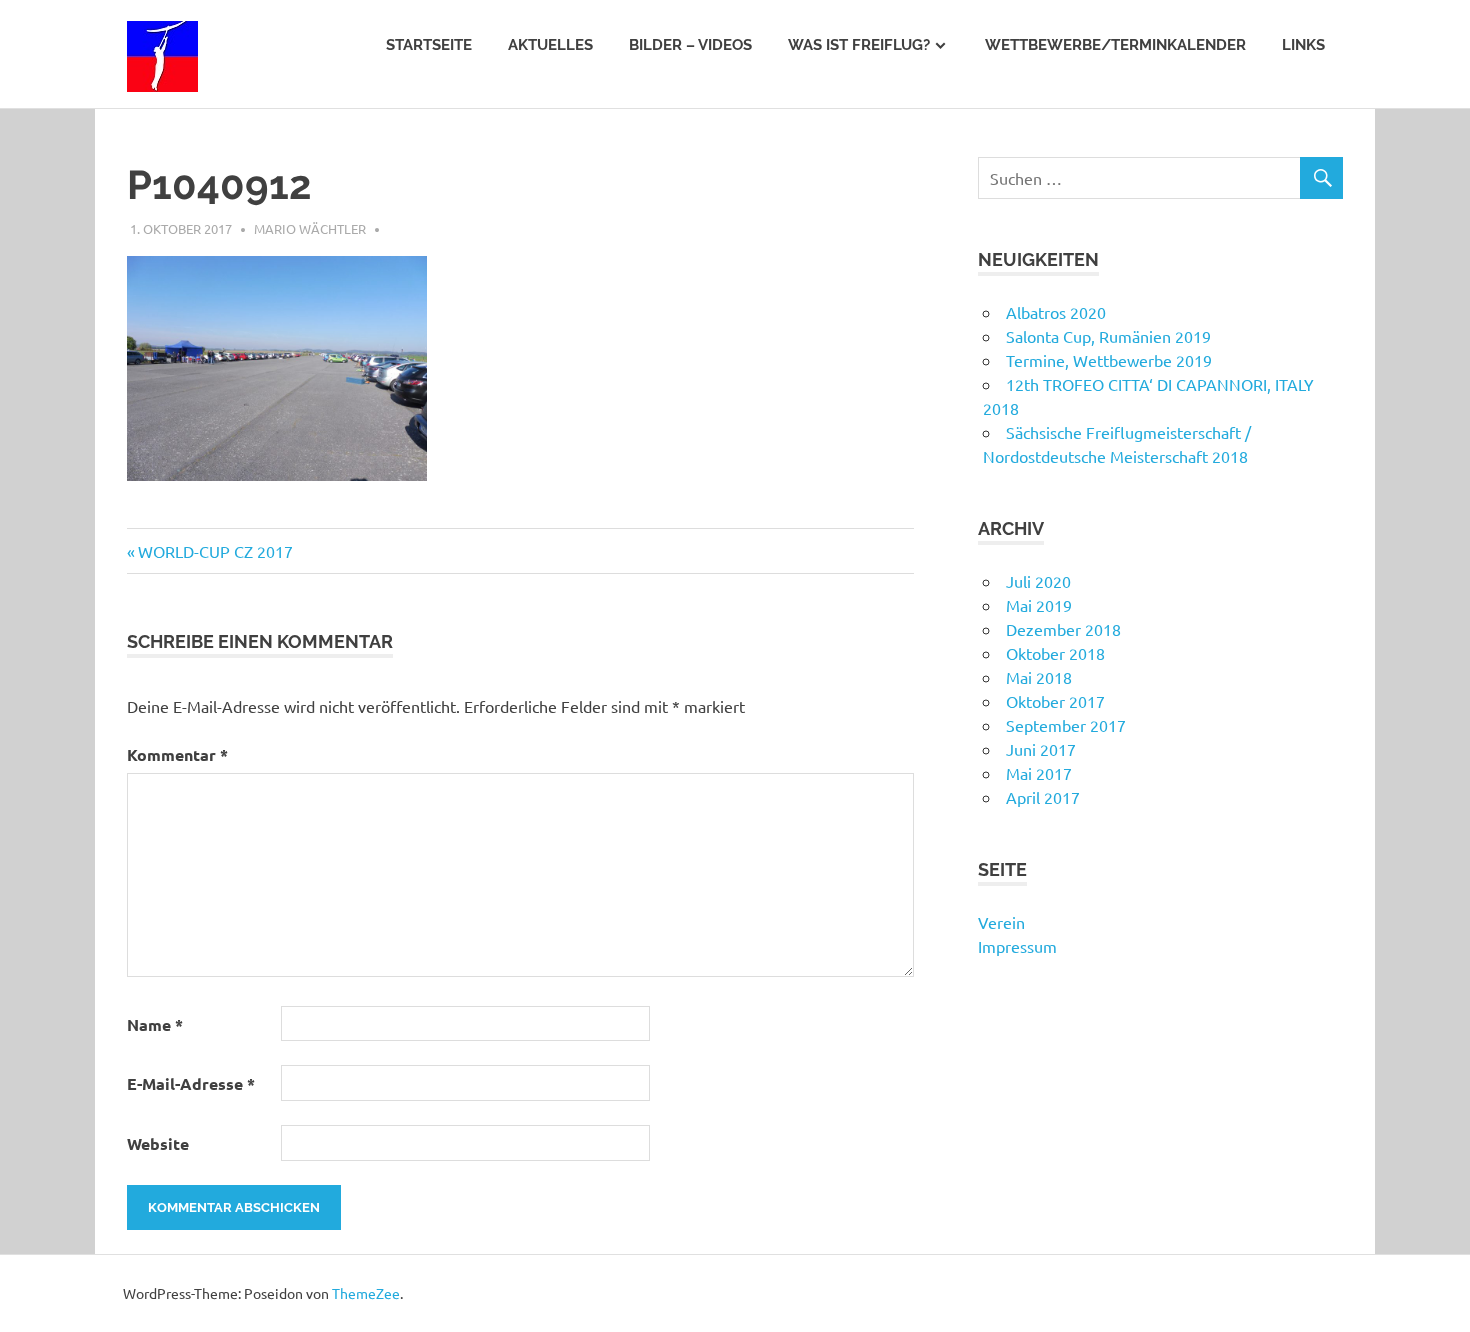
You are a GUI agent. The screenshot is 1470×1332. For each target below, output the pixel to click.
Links (1303, 45)
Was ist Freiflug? (859, 45)
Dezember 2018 (1063, 629)
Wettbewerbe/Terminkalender (1115, 45)
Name (155, 1024)
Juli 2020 (1038, 581)
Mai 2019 (1039, 605)
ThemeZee (366, 1293)
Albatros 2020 (1056, 312)
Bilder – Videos (690, 45)
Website (158, 1143)
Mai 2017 (1039, 773)
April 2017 (1043, 797)
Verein (1001, 922)
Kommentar (177, 754)
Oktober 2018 (1055, 653)
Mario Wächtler (310, 228)
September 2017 (1066, 725)
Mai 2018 (1039, 677)
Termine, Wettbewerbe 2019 (1109, 360)
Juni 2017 (1041, 749)
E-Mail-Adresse (191, 1083)
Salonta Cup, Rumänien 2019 (1108, 336)
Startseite (429, 45)
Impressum (1017, 946)
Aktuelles (550, 45)
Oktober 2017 (1055, 701)
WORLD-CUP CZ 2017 (215, 551)
